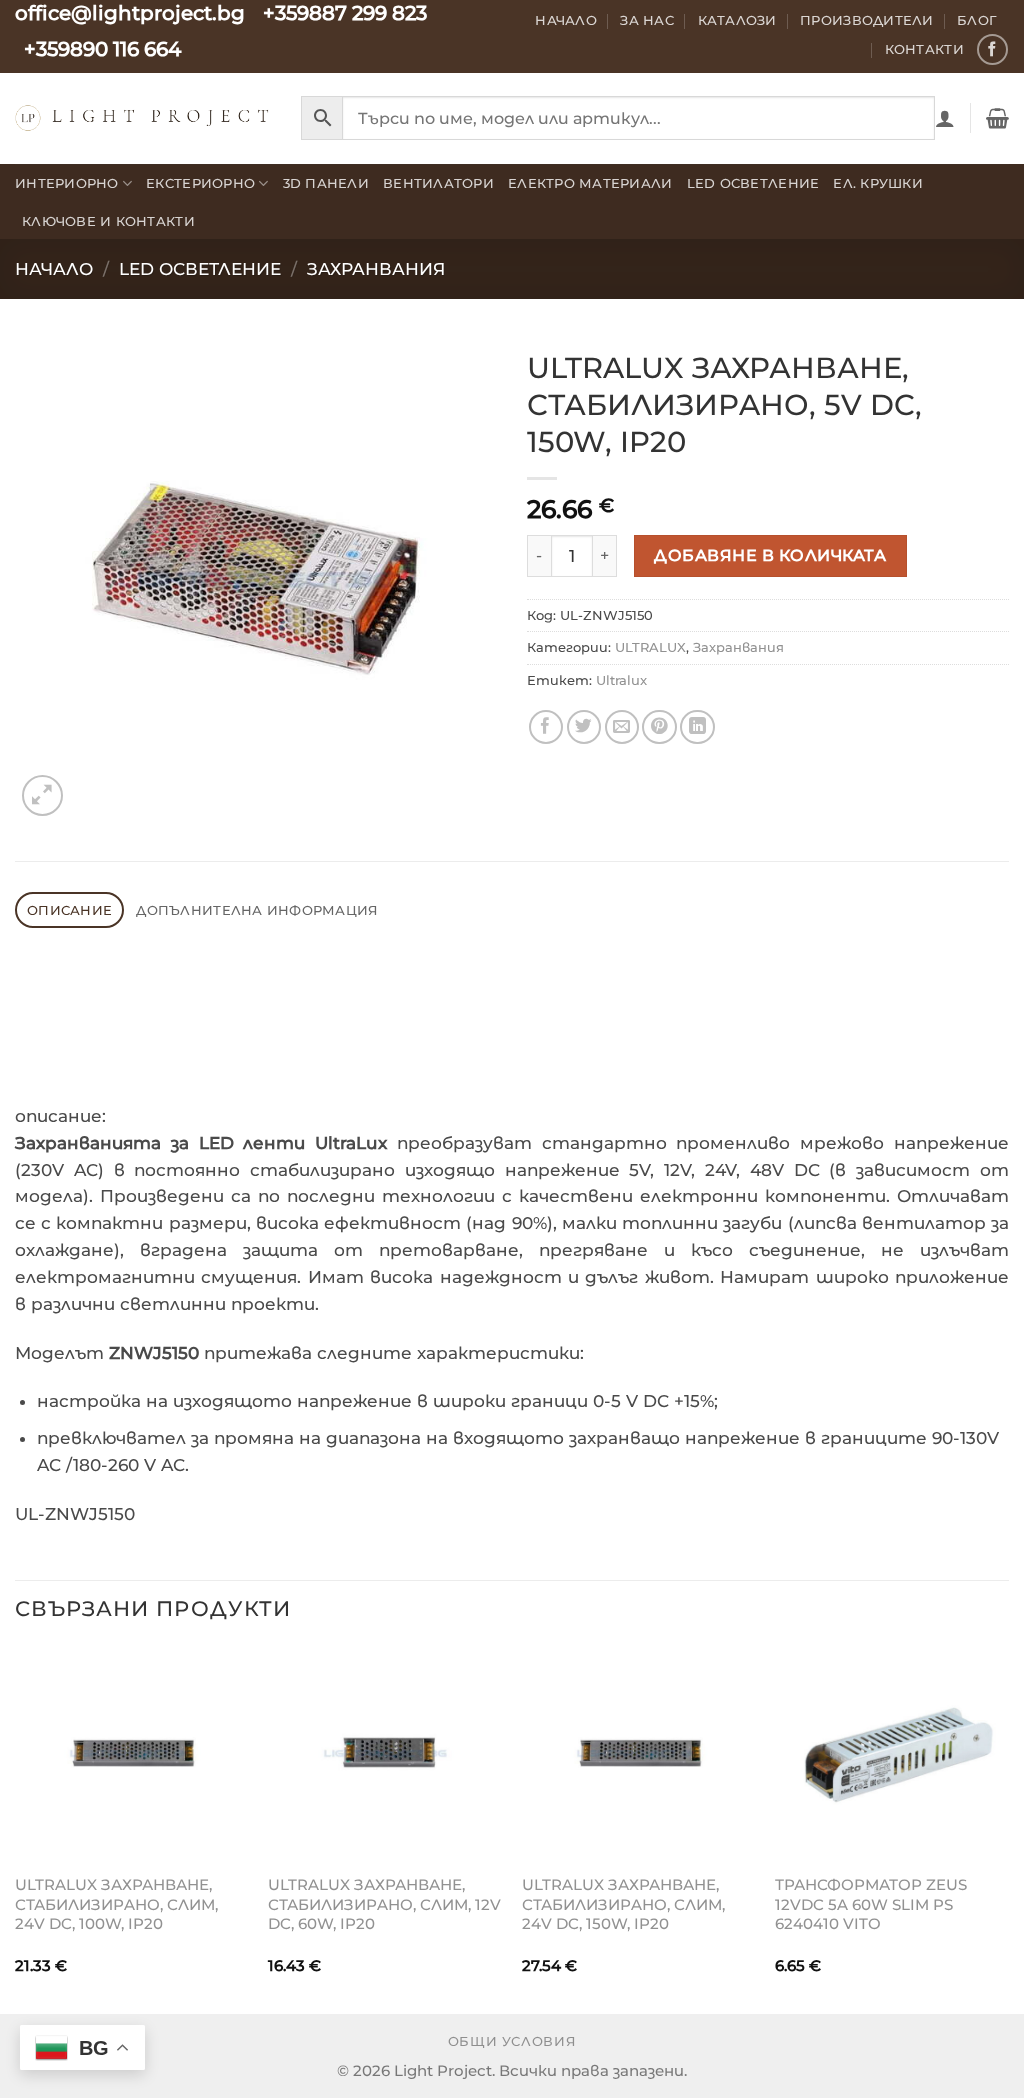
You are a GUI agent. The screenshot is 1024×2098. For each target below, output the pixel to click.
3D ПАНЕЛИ (326, 183)
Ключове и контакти (108, 221)
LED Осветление (753, 183)
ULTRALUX (650, 647)
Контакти (924, 49)
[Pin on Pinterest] (659, 727)
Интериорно (67, 183)
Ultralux (621, 680)
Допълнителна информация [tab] (257, 910)
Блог (977, 20)
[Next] (1008, 1827)
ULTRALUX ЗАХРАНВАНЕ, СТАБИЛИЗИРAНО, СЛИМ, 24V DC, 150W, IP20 (623, 1904)
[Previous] (16, 1827)
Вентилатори (438, 183)
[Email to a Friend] (622, 727)
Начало (566, 20)
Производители (867, 20)
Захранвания (376, 269)
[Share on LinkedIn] (697, 727)
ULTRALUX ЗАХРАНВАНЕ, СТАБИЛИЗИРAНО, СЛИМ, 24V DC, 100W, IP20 (116, 1904)
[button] (945, 118)
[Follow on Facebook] (992, 49)
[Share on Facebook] (546, 727)
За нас (647, 20)
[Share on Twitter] (584, 727)
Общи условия (512, 2041)
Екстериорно (200, 183)
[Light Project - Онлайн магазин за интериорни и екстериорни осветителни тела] (143, 117)
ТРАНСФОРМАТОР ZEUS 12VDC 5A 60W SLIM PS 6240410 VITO (871, 1904)
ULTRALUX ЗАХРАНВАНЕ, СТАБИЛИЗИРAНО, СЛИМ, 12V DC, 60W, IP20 (384, 1904)
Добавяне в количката (770, 555)
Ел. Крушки (878, 183)
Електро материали (590, 183)
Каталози (737, 20)
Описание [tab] (69, 910)
